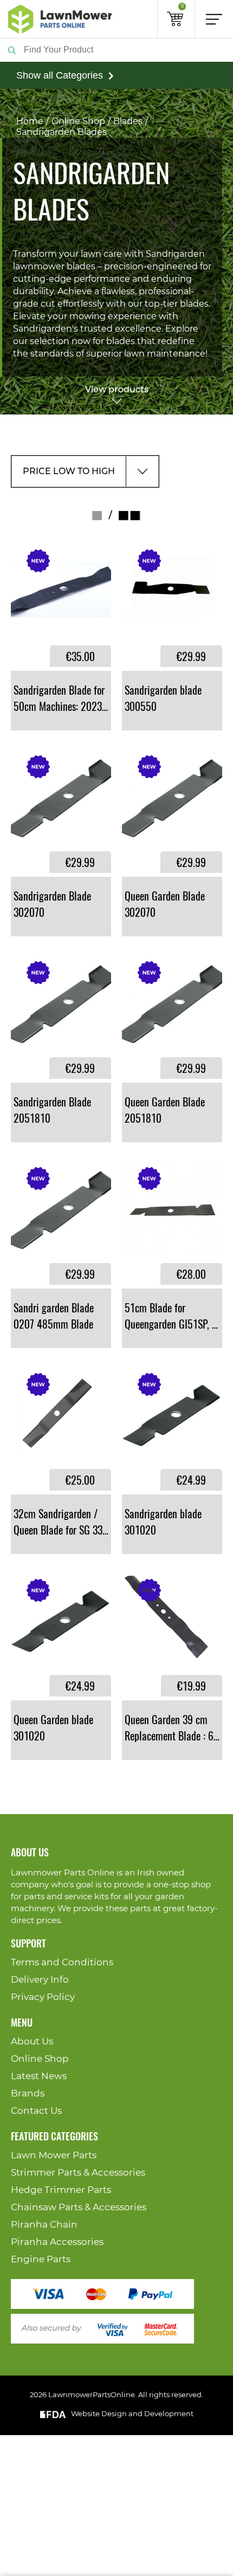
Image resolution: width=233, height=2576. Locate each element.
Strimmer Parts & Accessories (78, 2173)
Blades (128, 121)
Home (30, 121)
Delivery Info (40, 1980)
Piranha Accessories (57, 2242)
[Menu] (214, 19)
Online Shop (78, 121)
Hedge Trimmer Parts (61, 2190)
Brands (28, 2093)
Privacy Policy (43, 1997)
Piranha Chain (44, 2225)
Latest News (39, 2076)
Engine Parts (41, 2259)
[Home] (60, 19)
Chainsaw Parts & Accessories (79, 2207)
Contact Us (36, 2111)
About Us (32, 2041)
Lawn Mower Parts (54, 2155)
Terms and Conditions (62, 1962)
